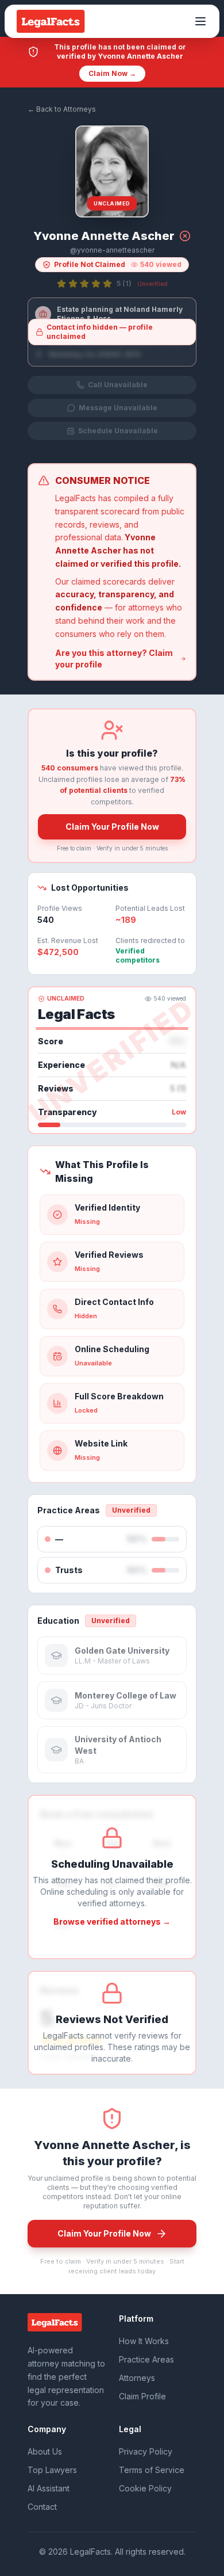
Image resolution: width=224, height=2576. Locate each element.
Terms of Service (152, 2470)
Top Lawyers (52, 2470)
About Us (45, 2451)
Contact (42, 2507)
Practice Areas (146, 2359)
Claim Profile (142, 2396)
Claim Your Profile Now (112, 827)
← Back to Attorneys (62, 109)
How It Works (144, 2341)
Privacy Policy (146, 2451)
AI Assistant (49, 2488)
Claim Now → (112, 73)
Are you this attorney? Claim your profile (114, 659)
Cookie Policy (145, 2488)
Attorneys (137, 2378)
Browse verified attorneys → (112, 1921)
